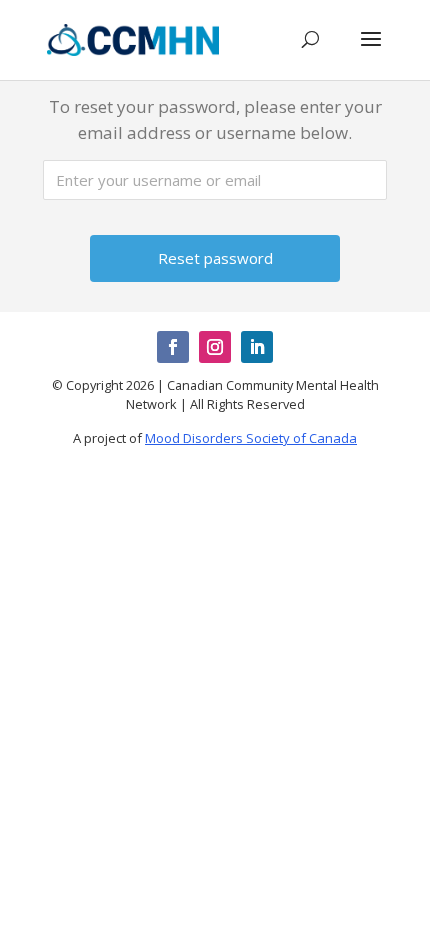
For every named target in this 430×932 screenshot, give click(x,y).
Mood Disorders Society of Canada (251, 438)
